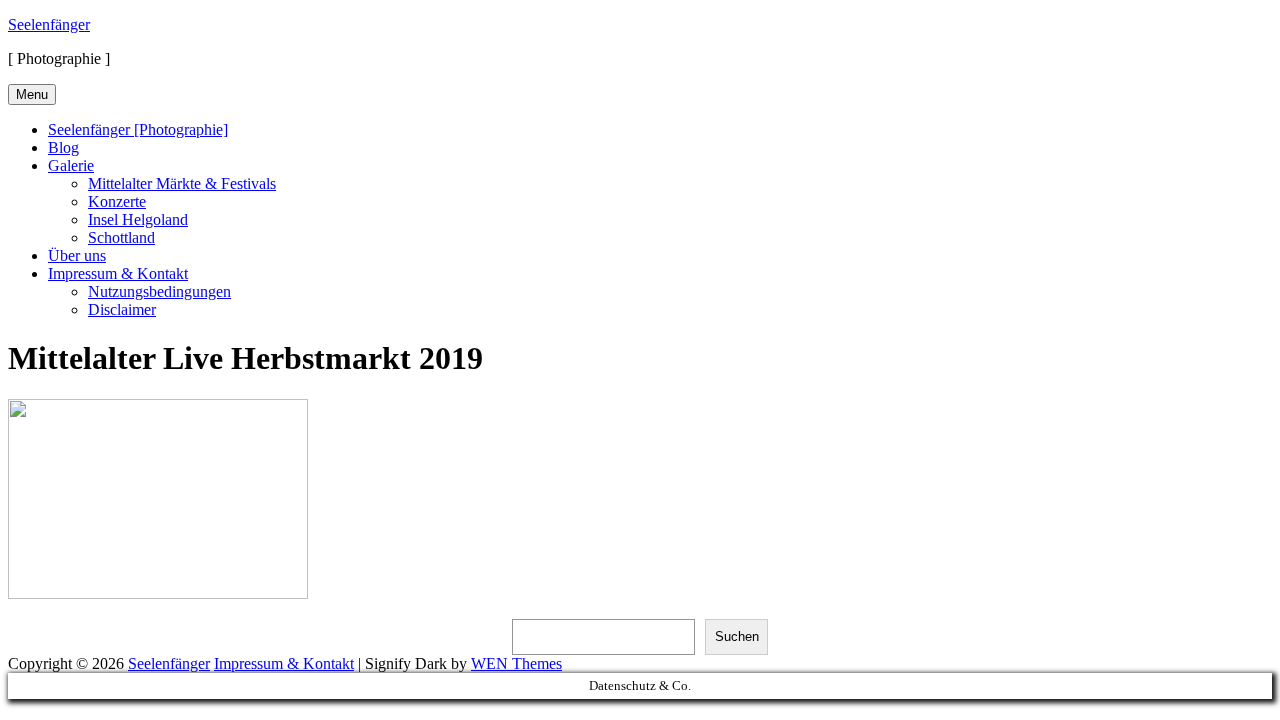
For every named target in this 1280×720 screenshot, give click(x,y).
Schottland (121, 237)
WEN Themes (516, 663)
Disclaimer (122, 309)
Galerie (71, 165)
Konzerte (117, 201)
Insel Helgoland (138, 219)
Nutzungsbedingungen (159, 291)
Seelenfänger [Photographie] (138, 129)
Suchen (737, 636)
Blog (63, 147)
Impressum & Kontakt (118, 273)
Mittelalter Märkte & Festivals (182, 183)
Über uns (77, 255)
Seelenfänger (49, 24)
